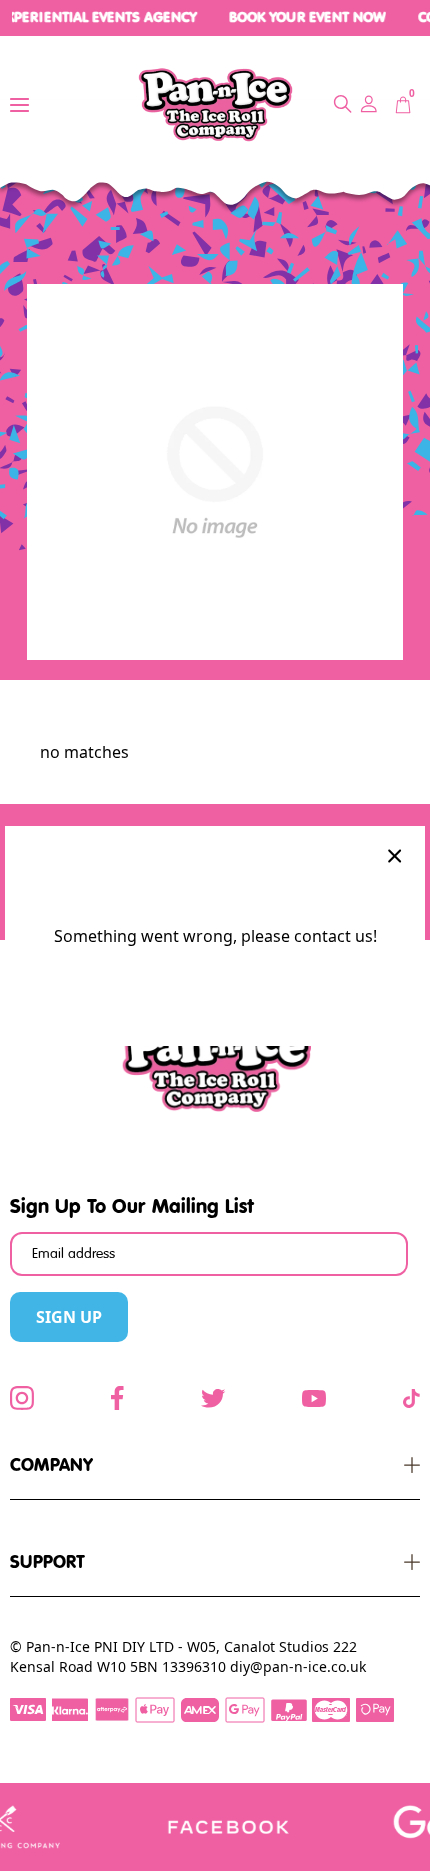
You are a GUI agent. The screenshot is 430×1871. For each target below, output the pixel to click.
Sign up (69, 1317)
